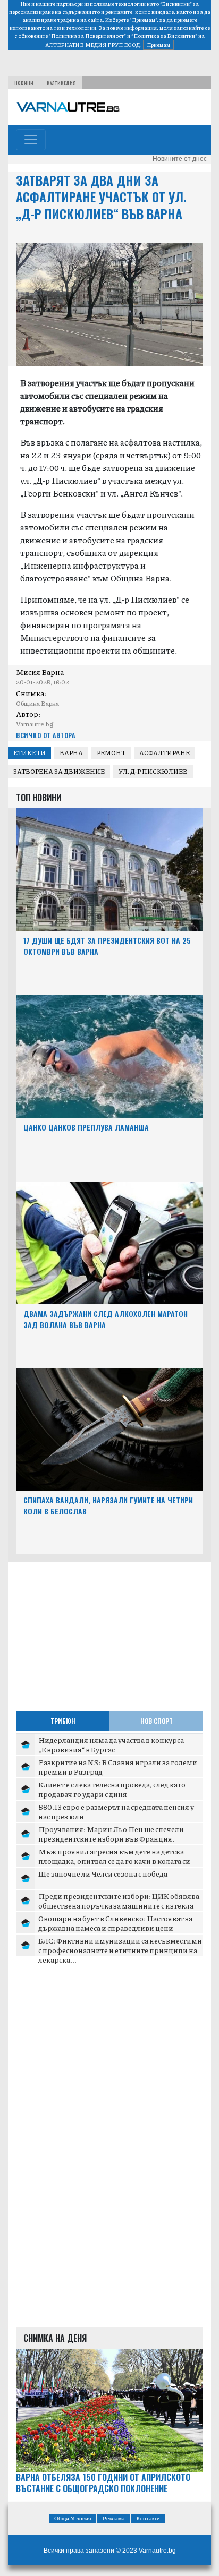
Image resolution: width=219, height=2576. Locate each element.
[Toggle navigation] (31, 140)
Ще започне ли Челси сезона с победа (103, 1873)
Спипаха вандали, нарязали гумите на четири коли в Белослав (108, 1505)
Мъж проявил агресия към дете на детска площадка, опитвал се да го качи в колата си (114, 1856)
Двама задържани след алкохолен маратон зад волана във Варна (106, 1319)
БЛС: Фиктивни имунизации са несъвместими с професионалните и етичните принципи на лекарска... (120, 1950)
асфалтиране (165, 753)
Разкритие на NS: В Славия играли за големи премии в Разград (118, 1767)
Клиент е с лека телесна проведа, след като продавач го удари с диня (112, 1789)
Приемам (158, 45)
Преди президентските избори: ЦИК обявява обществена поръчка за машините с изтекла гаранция (119, 1905)
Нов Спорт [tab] (157, 1721)
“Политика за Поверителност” (87, 36)
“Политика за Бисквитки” (164, 36)
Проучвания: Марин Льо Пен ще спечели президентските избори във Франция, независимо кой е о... (111, 1838)
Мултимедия (61, 83)
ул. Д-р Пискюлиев (153, 771)
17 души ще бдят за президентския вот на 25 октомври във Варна (107, 946)
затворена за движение (59, 771)
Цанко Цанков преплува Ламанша (86, 1127)
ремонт (111, 753)
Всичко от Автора (45, 735)
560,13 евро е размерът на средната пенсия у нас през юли (116, 1811)
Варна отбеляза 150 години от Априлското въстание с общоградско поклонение (103, 2483)
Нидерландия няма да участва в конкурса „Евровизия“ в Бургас (111, 1744)
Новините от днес (180, 159)
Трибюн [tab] (63, 1721)
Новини (24, 83)
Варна (71, 753)
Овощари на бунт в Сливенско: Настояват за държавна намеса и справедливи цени (115, 1923)
